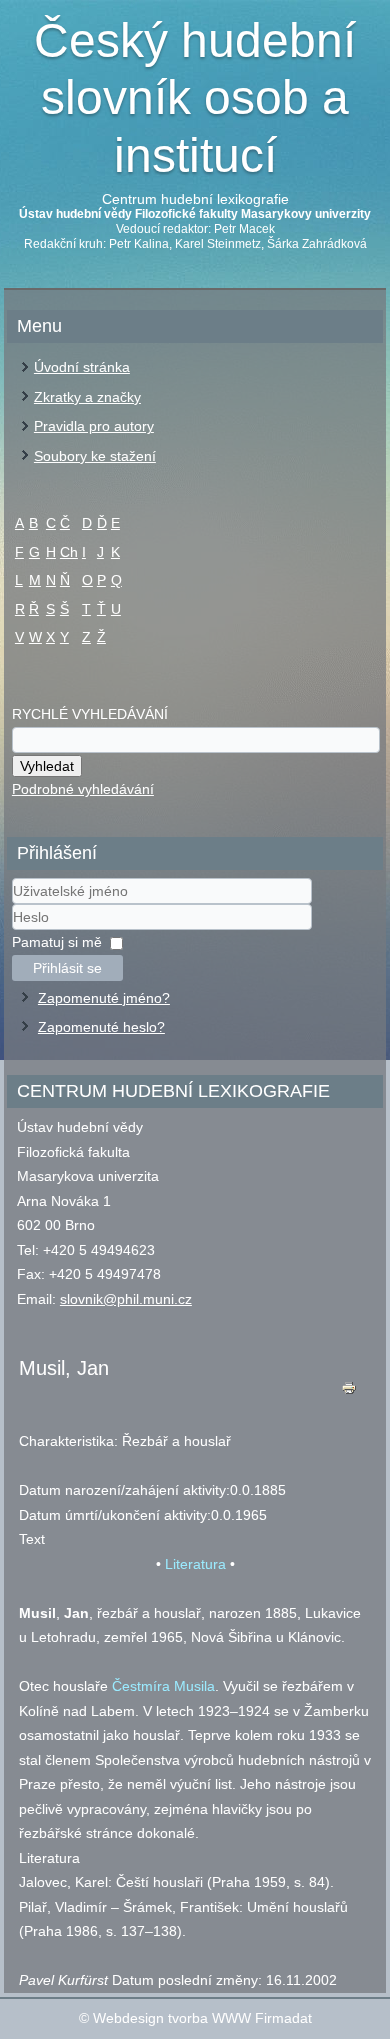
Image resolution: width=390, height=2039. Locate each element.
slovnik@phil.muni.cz (126, 1299)
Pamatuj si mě (57, 942)
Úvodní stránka (82, 367)
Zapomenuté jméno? (104, 998)
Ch (69, 552)
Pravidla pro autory (94, 426)
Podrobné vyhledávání (83, 789)
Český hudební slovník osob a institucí (195, 98)
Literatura (195, 1564)
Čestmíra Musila (163, 1686)
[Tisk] (349, 1392)
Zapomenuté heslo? (101, 1027)
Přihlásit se (67, 968)
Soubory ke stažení (95, 456)
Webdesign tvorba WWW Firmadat (202, 2018)
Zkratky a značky (87, 397)
